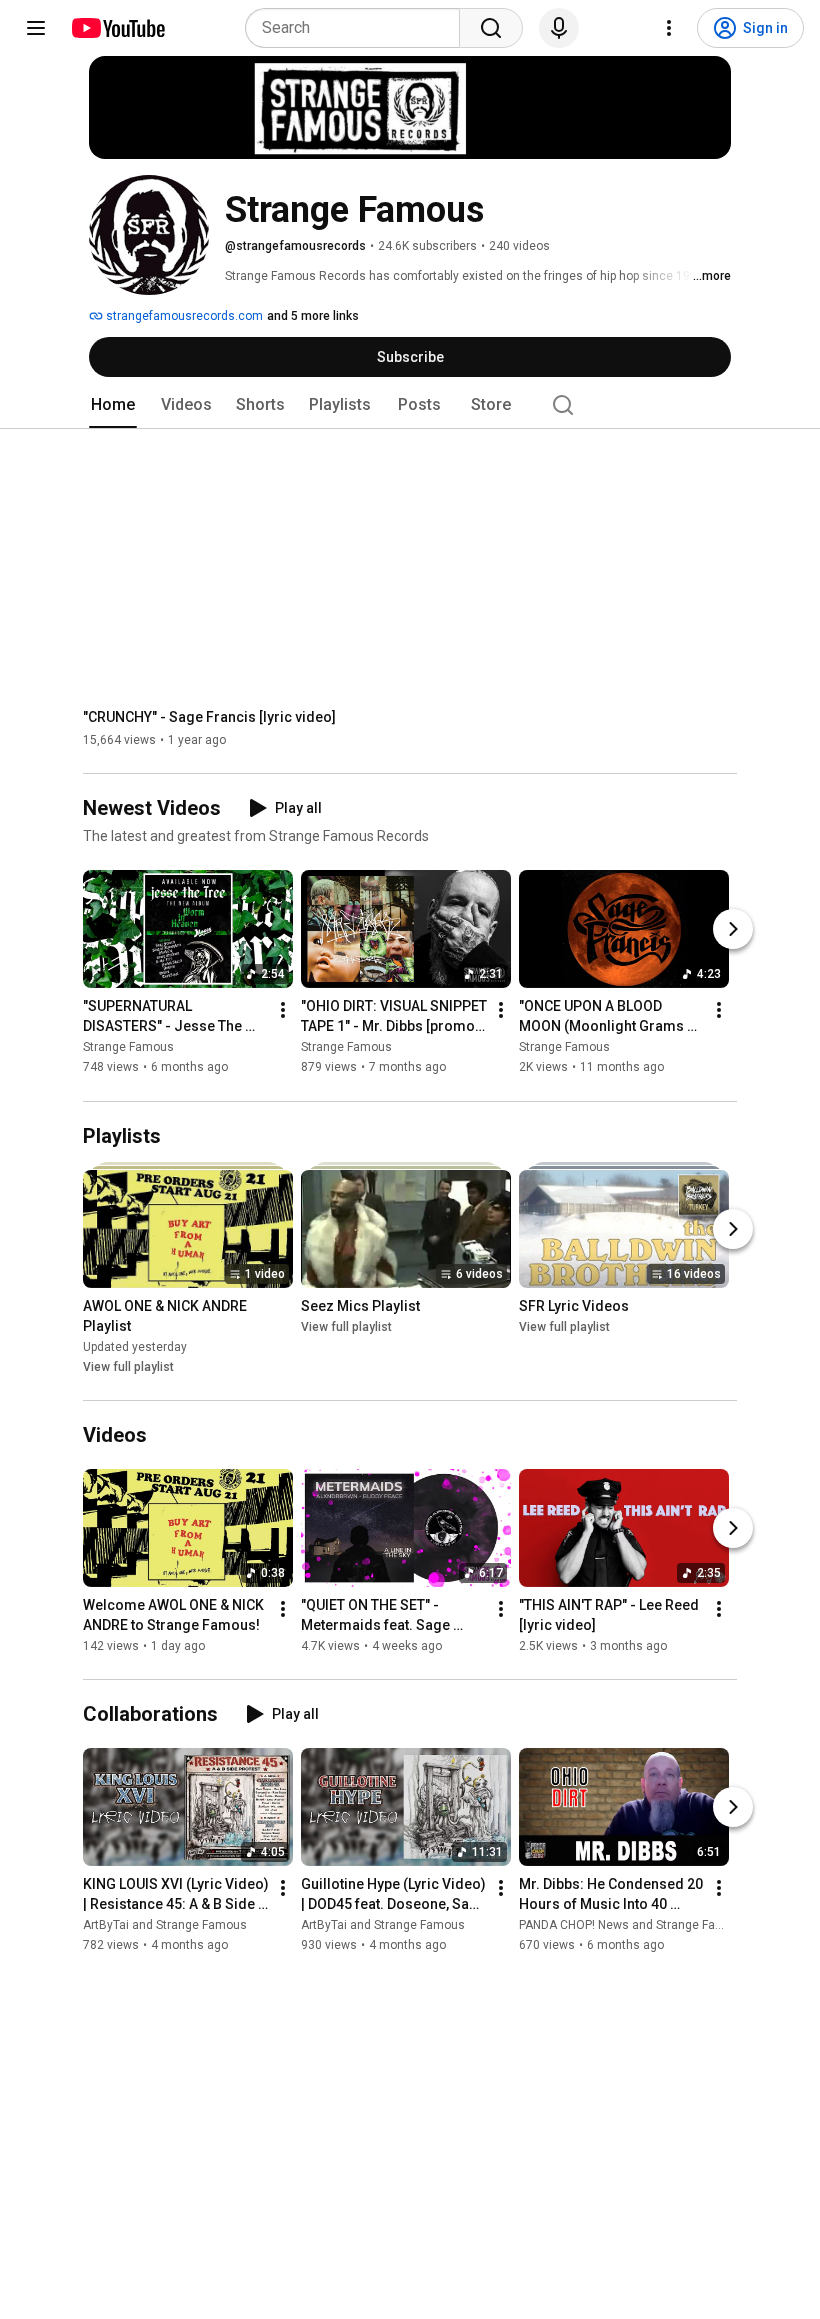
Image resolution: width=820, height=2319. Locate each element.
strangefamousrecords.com (183, 316)
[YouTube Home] (117, 28)
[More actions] (283, 1011)
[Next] (733, 930)
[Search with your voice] (559, 28)
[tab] (113, 405)
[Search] (491, 28)
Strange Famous (128, 1048)
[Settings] (669, 28)
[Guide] (36, 28)
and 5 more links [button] (313, 316)
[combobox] (358, 28)
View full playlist (128, 1367)
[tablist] (410, 405)
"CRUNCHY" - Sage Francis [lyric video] (209, 717)
